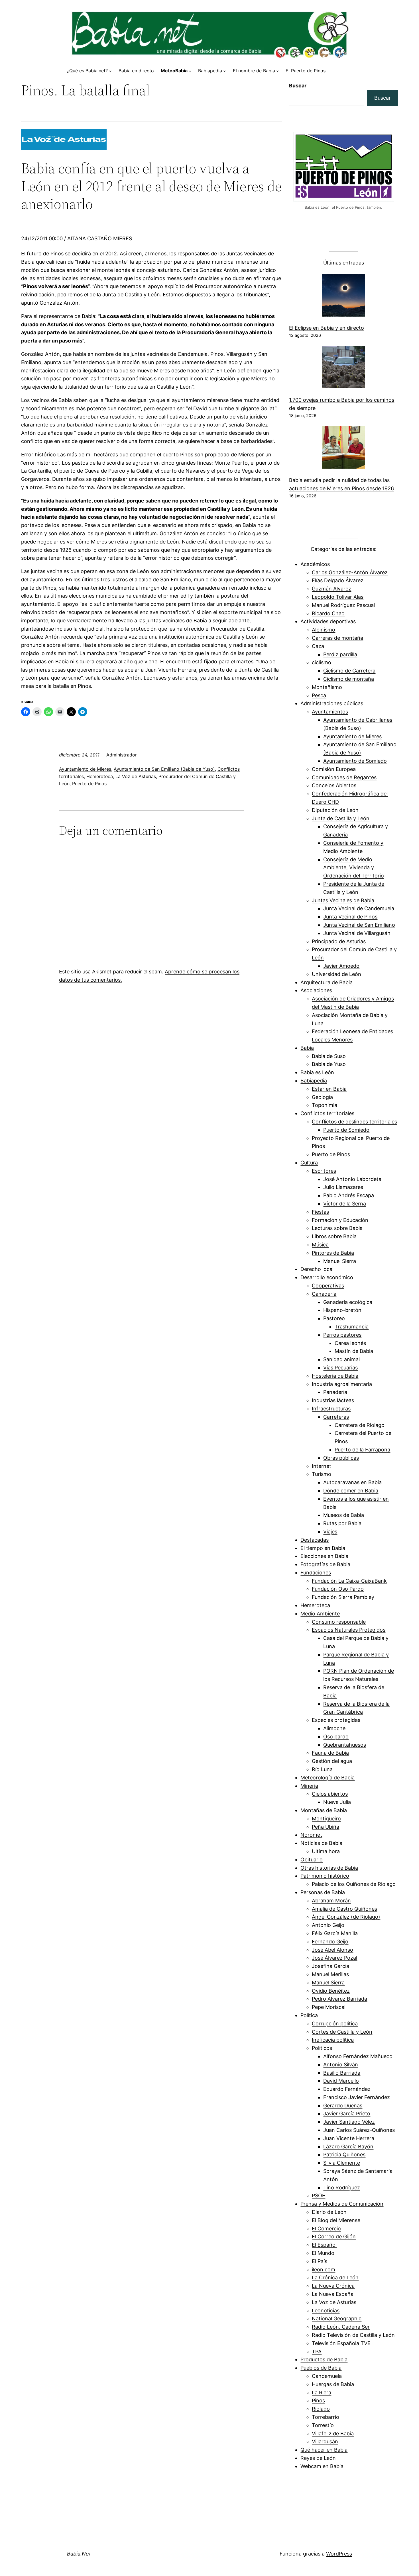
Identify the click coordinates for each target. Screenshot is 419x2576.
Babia (307, 1048)
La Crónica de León (335, 2277)
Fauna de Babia (330, 1753)
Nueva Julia (337, 1802)
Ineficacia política (333, 2040)
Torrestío (323, 2425)
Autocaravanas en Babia (352, 1482)
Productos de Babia (324, 2359)
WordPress (339, 2554)
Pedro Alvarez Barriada (339, 1999)
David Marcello (341, 2081)
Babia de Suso (329, 1056)
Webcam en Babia (322, 2466)
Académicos (315, 564)
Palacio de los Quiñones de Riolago (354, 1884)
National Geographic (337, 2318)
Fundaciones (316, 1573)
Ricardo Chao (328, 613)
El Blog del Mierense (336, 2220)
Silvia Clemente (342, 2163)
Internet (322, 1466)
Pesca (319, 695)
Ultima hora (326, 1851)
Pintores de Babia (333, 1253)
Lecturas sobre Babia (337, 1228)
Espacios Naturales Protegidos (349, 1630)
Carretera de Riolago (360, 1425)
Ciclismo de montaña (349, 679)
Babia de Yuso (329, 1064)
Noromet (311, 1835)
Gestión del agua (332, 1761)
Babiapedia (314, 1081)
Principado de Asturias (339, 941)
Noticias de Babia (321, 1843)
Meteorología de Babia (328, 1778)
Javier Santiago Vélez (349, 2122)
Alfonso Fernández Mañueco (358, 2056)
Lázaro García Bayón (348, 2147)
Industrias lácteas (333, 1400)
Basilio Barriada (342, 2073)
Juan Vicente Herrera (349, 2138)
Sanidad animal (341, 1359)
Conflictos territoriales (327, 1113)
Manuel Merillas (330, 1974)
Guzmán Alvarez (331, 589)
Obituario (312, 1860)
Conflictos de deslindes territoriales (354, 1122)
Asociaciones (316, 990)
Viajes (330, 1532)
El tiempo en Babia (323, 1548)
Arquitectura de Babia (327, 982)
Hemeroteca (100, 776)
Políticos (322, 2048)
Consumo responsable (339, 1622)
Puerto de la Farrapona (362, 1450)
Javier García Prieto (347, 2113)
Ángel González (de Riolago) (346, 1917)
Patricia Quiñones (344, 2154)
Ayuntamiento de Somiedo (355, 761)
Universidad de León (336, 974)
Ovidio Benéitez (331, 1991)
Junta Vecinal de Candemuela (359, 908)
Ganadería (324, 1294)
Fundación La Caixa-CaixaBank (349, 1581)
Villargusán (325, 2441)
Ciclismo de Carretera (349, 671)
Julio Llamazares (343, 1187)
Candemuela (327, 2376)
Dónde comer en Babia (351, 1491)
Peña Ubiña (326, 1827)
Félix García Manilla (335, 1933)
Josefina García (330, 1966)
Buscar (298, 86)
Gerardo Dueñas (343, 2106)
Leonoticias (326, 2311)
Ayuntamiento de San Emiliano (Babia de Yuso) (164, 769)
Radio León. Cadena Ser (341, 2327)
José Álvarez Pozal (334, 1958)
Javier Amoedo (341, 966)
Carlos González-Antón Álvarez (350, 572)
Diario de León (329, 2212)
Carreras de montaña (337, 638)
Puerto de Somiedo (346, 1130)
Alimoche (334, 1728)
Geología (322, 1097)
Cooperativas (328, 1286)
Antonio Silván (341, 2065)
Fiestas (320, 1212)
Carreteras (336, 1417)
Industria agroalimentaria (342, 1384)
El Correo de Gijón (334, 2236)
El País (320, 2261)
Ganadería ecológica (348, 1302)
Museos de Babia (344, 1515)
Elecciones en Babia (324, 1556)
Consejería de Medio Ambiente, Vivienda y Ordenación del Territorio (354, 868)
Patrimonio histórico (325, 1876)
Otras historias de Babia (329, 1868)
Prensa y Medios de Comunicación (342, 2204)
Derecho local (317, 1269)
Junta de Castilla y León (341, 818)
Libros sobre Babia (334, 1236)
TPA (317, 2352)
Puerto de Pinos (89, 784)
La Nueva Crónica (333, 2286)
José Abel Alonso (332, 1950)
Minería (309, 1786)
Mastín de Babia (354, 1351)
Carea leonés (350, 1343)
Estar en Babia (329, 1089)
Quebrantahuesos (345, 1745)
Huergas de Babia (333, 2384)
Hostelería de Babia (335, 1376)
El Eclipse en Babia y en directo (327, 328)
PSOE (319, 2195)
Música (320, 1245)
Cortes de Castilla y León (342, 2032)
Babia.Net (79, 2554)
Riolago (321, 2409)
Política (309, 2015)
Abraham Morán (331, 1901)
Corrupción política (335, 2024)
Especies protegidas (336, 1720)
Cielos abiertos (330, 1794)
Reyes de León (318, 2458)
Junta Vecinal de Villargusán (357, 933)
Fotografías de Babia (325, 1564)
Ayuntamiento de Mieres (85, 769)
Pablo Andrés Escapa (349, 1195)
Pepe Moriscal (329, 2007)
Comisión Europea (334, 769)
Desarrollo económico (327, 1277)
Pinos (318, 2400)
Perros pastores (342, 1335)
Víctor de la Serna (345, 1204)
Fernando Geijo (330, 1942)
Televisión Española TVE (341, 2343)
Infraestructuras (331, 1409)
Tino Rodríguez (342, 2188)
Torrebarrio (326, 2417)
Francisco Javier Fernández (357, 2097)
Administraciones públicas (332, 703)
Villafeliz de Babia (333, 2434)
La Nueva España (333, 2294)
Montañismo (327, 687)
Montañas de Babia (324, 1810)
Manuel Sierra (340, 1261)
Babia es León (317, 1072)
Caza (318, 646)
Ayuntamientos (330, 712)
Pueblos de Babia (321, 2368)
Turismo (322, 1474)
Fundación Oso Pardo (338, 1589)
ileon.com (324, 2270)
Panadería (335, 1392)
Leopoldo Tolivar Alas (338, 597)
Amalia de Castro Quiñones (344, 1909)
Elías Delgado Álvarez (338, 580)
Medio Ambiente (320, 1614)
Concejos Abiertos (334, 785)
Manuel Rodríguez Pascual (343, 605)
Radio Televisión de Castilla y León (353, 2335)
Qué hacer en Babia (324, 2450)
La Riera (322, 2393)
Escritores (324, 1171)
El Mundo (323, 2253)
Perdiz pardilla (340, 654)
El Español (324, 2245)
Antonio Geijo (328, 1925)
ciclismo (322, 662)
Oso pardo (336, 1737)
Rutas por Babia (342, 1523)
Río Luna (322, 1769)
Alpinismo (324, 630)
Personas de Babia (323, 1892)
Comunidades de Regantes (344, 777)
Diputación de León (335, 810)
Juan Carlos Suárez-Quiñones (359, 2130)
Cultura (309, 1163)
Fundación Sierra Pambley (343, 1597)
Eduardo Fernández (347, 2089)
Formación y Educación (340, 1220)
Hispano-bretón (342, 1310)
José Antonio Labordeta (352, 1179)
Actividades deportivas (328, 621)
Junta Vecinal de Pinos (350, 917)
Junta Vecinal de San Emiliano (359, 925)
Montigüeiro (326, 1819)
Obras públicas (341, 1458)
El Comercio (326, 2229)
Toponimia (325, 1105)
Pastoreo (334, 1318)
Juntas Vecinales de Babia (343, 900)
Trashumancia (352, 1327)
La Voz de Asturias (136, 776)
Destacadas (315, 1540)
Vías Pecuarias (340, 1368)
